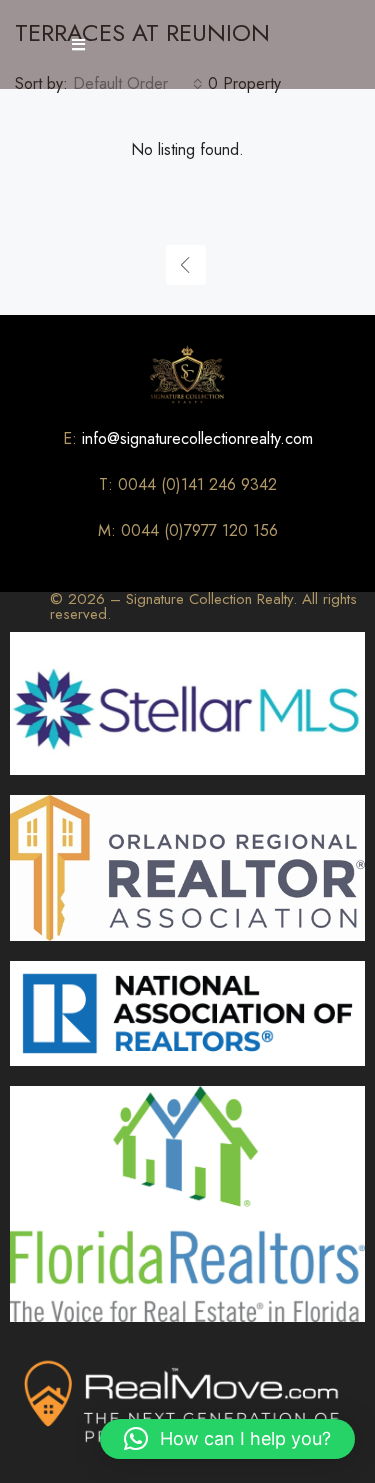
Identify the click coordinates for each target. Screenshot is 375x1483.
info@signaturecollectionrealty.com (197, 438)
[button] (227, 1439)
